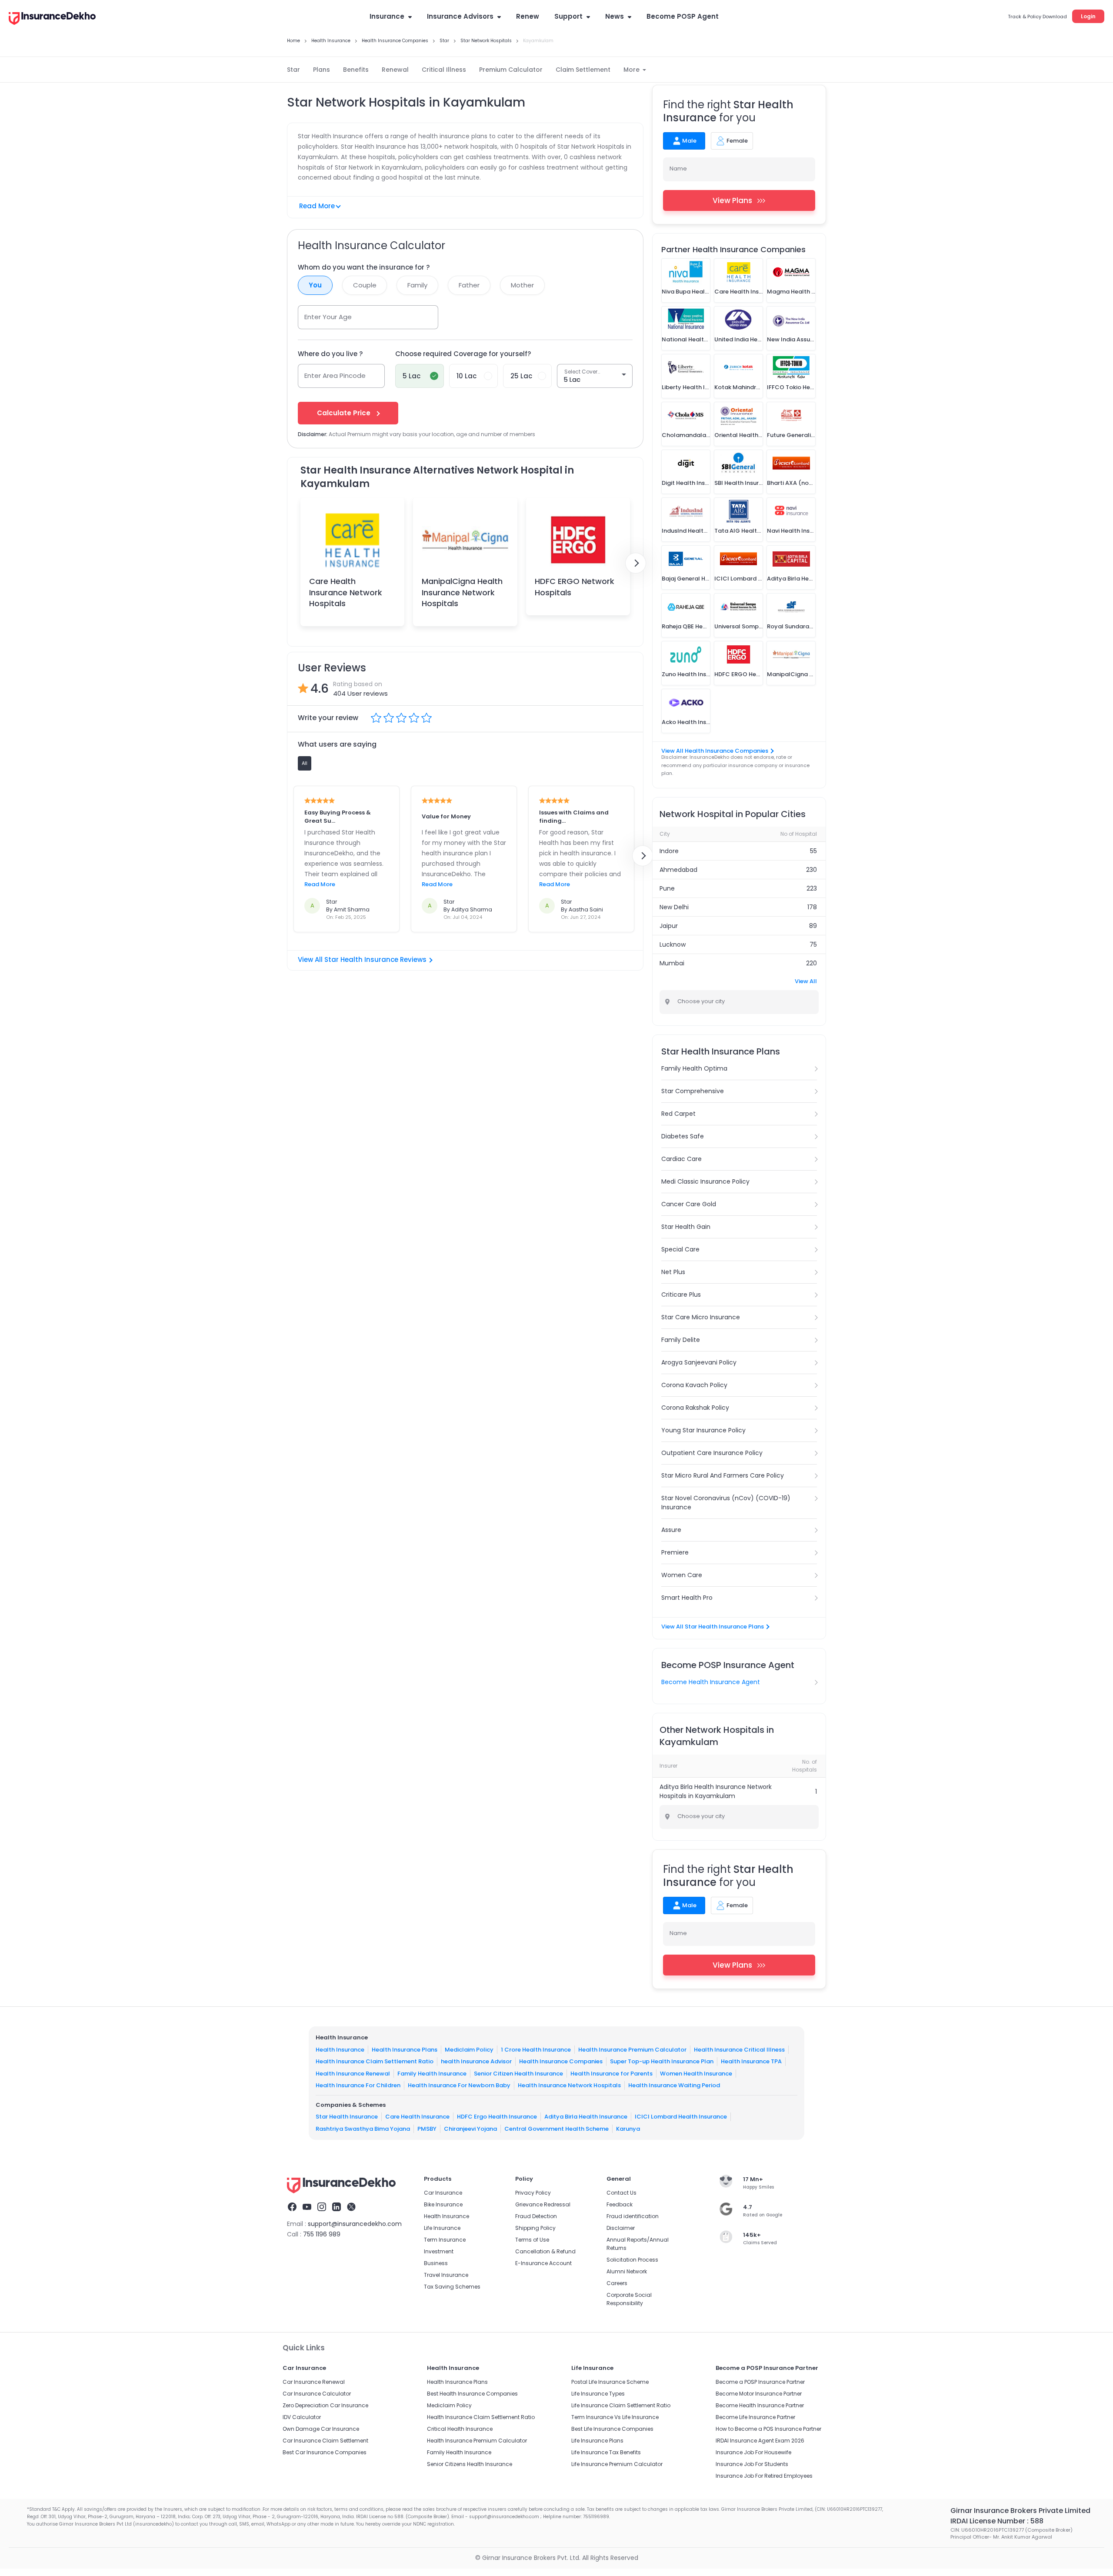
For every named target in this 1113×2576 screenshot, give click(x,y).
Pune (667, 888)
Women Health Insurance (696, 2074)
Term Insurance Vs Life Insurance (615, 2417)
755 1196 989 (322, 2234)
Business (436, 2263)
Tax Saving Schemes (452, 2287)
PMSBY (427, 2129)
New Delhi (674, 907)
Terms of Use (532, 2240)
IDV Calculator (302, 2417)
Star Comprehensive (693, 1091)
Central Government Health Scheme (556, 2129)
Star (293, 70)
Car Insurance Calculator (317, 2394)
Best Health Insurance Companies (472, 2394)
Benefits (356, 70)
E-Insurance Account (543, 2263)
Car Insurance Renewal (314, 2382)
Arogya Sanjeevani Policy (699, 1362)
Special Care (680, 1249)
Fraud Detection (536, 2216)
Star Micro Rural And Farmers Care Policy (723, 1475)
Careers (617, 2283)
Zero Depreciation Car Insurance (325, 2405)
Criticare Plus (681, 1295)
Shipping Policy (535, 2228)
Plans (322, 70)
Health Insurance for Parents (611, 2074)
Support (568, 16)
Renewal (395, 70)
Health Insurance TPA (751, 2061)
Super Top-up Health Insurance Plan (662, 2061)
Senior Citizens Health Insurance (470, 2464)
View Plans (732, 200)
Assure (671, 1530)
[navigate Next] (636, 563)
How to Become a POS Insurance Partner (768, 2429)
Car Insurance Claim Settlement (325, 2441)
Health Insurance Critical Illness (739, 2050)
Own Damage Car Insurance (321, 2429)
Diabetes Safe (683, 1136)
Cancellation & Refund (545, 2251)
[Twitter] (351, 2208)
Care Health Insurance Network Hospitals (346, 592)
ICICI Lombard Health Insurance (681, 2117)
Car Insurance (443, 2193)
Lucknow (673, 944)
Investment (439, 2251)
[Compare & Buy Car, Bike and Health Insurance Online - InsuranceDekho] (52, 19)
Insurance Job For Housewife (753, 2452)
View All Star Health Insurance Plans (713, 1627)
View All (806, 981)
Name (678, 169)
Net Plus (673, 1272)
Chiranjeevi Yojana (470, 2129)
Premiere (675, 1552)
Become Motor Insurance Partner (759, 2394)
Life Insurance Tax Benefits (606, 2452)
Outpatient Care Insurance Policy (712, 1453)
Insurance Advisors (460, 16)
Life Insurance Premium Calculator (617, 2464)
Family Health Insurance (432, 2074)
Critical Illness (444, 70)
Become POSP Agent (683, 16)
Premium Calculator (511, 70)
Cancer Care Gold (689, 1204)
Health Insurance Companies (561, 2061)
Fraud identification (633, 2216)
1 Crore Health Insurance (536, 2050)
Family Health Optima (694, 1068)
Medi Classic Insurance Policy (705, 1181)
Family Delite (681, 1340)
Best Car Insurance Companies (325, 2452)
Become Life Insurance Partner (755, 2417)
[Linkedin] (337, 2208)
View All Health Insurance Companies (715, 751)
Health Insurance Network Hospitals (569, 2085)
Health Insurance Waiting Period (674, 2085)
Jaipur (669, 926)
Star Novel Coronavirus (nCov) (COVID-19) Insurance (726, 1503)
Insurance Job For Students (752, 2464)
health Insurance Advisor (476, 2061)
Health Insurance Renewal (353, 2074)
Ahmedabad (678, 870)
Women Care (682, 1575)
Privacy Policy (533, 2193)
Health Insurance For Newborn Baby (459, 2085)
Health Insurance (340, 2050)
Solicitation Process (632, 2260)
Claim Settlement (583, 70)
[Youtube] (307, 2208)
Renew (528, 16)
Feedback (620, 2204)
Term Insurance (445, 2240)
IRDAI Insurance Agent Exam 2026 (760, 2441)
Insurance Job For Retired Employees (764, 2476)
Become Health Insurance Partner (760, 2405)
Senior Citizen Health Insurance (518, 2074)
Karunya (628, 2129)
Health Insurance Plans (405, 2050)
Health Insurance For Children (358, 2085)
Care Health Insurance (417, 2117)
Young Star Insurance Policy (703, 1430)
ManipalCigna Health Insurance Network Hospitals (462, 592)
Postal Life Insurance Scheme (610, 2382)
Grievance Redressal (543, 2204)
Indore (669, 851)
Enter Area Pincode (335, 375)
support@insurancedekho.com (355, 2224)
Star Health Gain (686, 1227)
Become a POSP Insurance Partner (760, 2382)
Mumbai (672, 963)
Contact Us (621, 2193)
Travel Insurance (446, 2275)
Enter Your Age (328, 317)
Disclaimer (621, 2228)
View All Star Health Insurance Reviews (362, 959)
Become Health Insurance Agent (711, 1682)
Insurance (387, 16)
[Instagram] (322, 2208)
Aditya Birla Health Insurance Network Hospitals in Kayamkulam (716, 1791)
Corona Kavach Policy (694, 1385)
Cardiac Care (681, 1159)
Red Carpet (678, 1114)
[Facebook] (292, 2208)
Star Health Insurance (347, 2117)
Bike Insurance (443, 2204)
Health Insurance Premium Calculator (632, 2050)
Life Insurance (442, 2228)
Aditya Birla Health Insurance (586, 2117)
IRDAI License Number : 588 (997, 2521)
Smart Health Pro (687, 1598)
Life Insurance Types (598, 2394)
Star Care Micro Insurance (701, 1317)
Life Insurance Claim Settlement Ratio (621, 2405)
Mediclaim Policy (469, 2050)
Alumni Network (627, 2271)
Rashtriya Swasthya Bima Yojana (363, 2129)
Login (1088, 16)
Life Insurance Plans (597, 2441)
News (615, 16)
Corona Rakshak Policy (695, 1408)
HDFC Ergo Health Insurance (497, 2117)
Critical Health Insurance (460, 2429)
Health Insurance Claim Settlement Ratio (375, 2061)
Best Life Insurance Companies (612, 2429)
